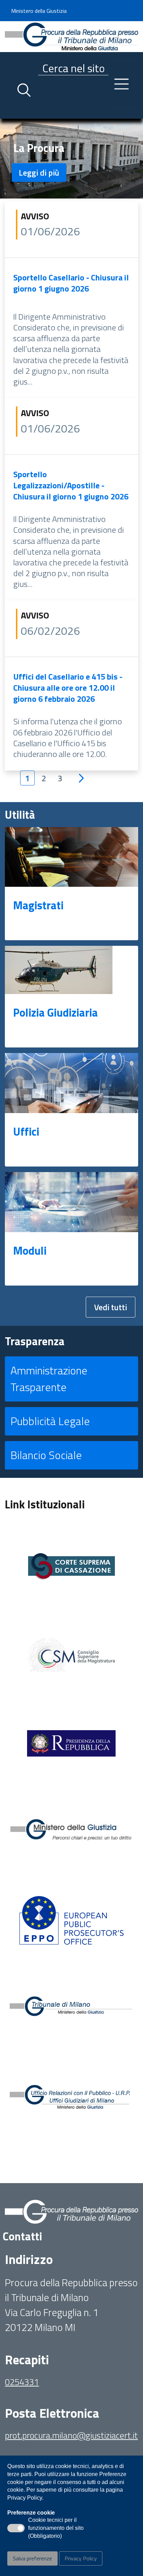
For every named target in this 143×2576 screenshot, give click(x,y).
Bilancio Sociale (46, 1455)
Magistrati (38, 905)
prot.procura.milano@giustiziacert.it (71, 2435)
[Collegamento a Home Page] (71, 36)
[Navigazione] (121, 84)
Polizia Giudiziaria (56, 1012)
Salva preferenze (32, 2558)
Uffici (26, 1131)
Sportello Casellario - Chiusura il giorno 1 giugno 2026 (71, 283)
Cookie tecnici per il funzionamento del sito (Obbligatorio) (56, 2528)
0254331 (22, 2382)
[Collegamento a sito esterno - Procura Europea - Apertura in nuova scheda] (71, 1920)
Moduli (30, 1251)
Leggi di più (39, 172)
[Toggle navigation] (10, 112)
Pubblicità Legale (50, 1421)
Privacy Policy (81, 2558)
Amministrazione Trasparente (49, 1379)
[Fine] (108, 778)
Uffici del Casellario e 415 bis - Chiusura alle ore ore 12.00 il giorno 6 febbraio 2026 (68, 688)
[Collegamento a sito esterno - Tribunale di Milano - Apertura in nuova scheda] (71, 2009)
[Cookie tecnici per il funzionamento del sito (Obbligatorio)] (16, 2528)
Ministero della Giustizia (39, 11)
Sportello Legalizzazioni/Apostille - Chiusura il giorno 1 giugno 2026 (71, 485)
